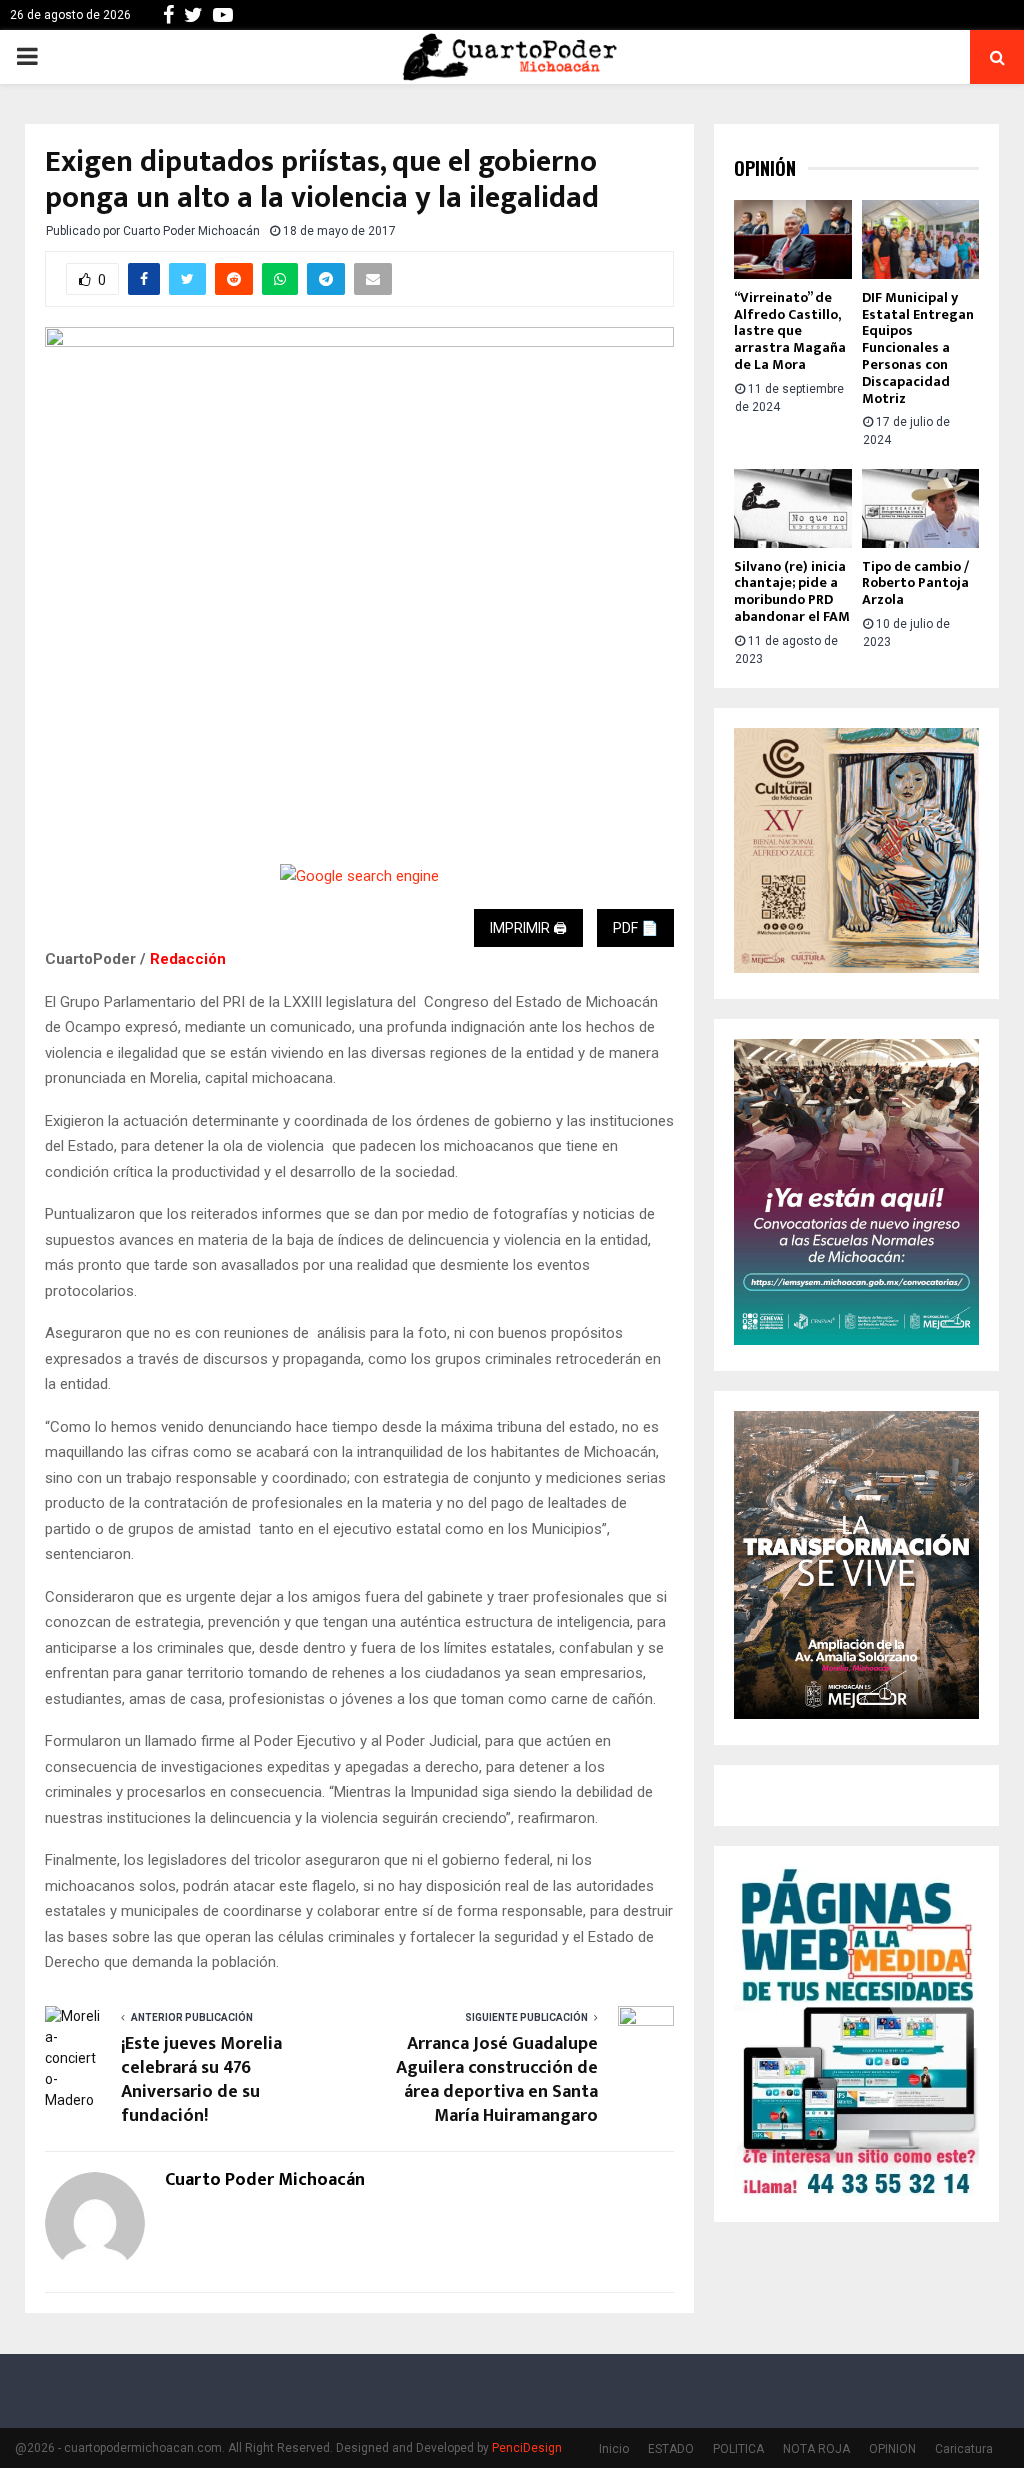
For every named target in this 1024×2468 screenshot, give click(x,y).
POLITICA (738, 2449)
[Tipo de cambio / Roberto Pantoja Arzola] (921, 508)
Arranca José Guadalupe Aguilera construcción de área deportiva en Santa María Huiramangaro (497, 2080)
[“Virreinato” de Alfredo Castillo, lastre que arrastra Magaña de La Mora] (793, 239)
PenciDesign (527, 2448)
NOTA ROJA (816, 2449)
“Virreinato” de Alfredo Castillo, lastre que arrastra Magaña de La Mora (790, 331)
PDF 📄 (635, 928)
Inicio (614, 2449)
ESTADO (671, 2449)
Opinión (765, 168)
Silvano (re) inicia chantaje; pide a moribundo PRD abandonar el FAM (792, 591)
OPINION (892, 2449)
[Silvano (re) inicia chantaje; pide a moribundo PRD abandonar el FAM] (793, 508)
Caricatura (964, 2449)
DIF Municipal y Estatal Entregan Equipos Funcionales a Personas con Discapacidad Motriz (918, 348)
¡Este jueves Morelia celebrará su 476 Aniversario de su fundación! (201, 2080)
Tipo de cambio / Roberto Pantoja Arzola (915, 583)
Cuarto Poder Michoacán (191, 231)
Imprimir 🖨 (528, 928)
